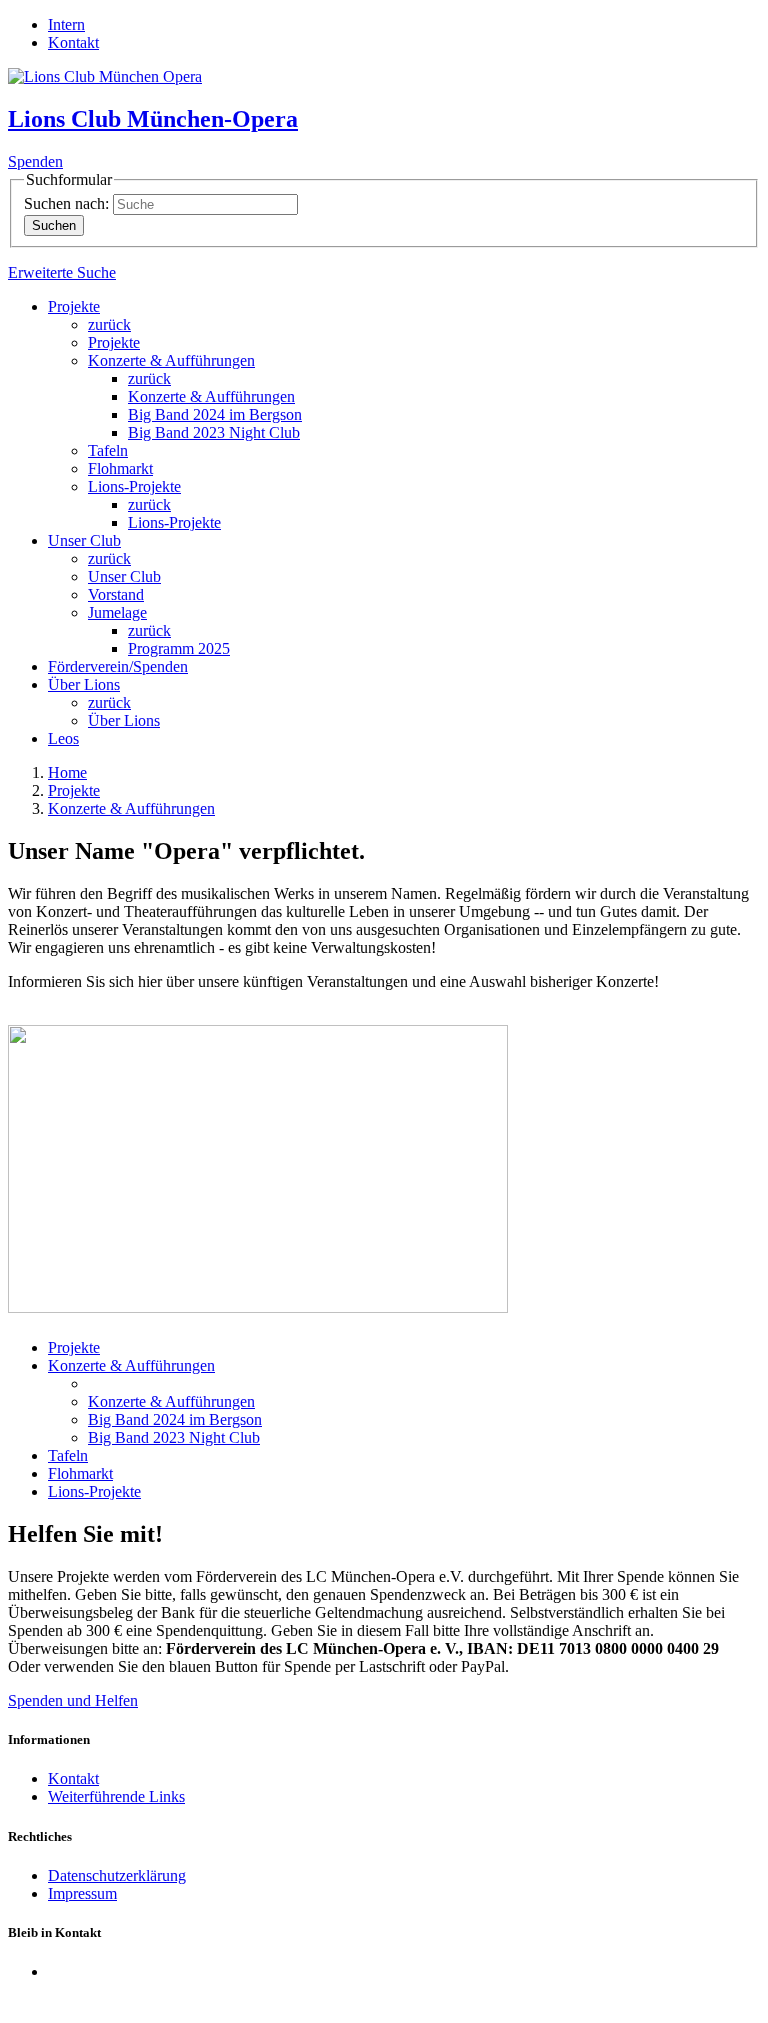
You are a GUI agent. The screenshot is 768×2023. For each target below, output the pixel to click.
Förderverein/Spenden (118, 666)
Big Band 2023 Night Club (214, 432)
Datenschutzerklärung (117, 1875)
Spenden (35, 161)
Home (67, 772)
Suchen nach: (66, 203)
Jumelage (117, 612)
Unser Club (84, 540)
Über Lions (84, 684)
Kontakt (73, 42)
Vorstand (116, 594)
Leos (63, 738)
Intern (66, 24)
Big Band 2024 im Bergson (215, 414)
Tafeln (108, 450)
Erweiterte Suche (62, 272)
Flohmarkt (120, 468)
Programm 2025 (179, 648)
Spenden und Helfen (73, 1700)
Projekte (74, 306)
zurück (109, 324)
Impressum (82, 1893)
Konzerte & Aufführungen (171, 360)
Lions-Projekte (134, 486)
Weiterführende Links (116, 1796)
